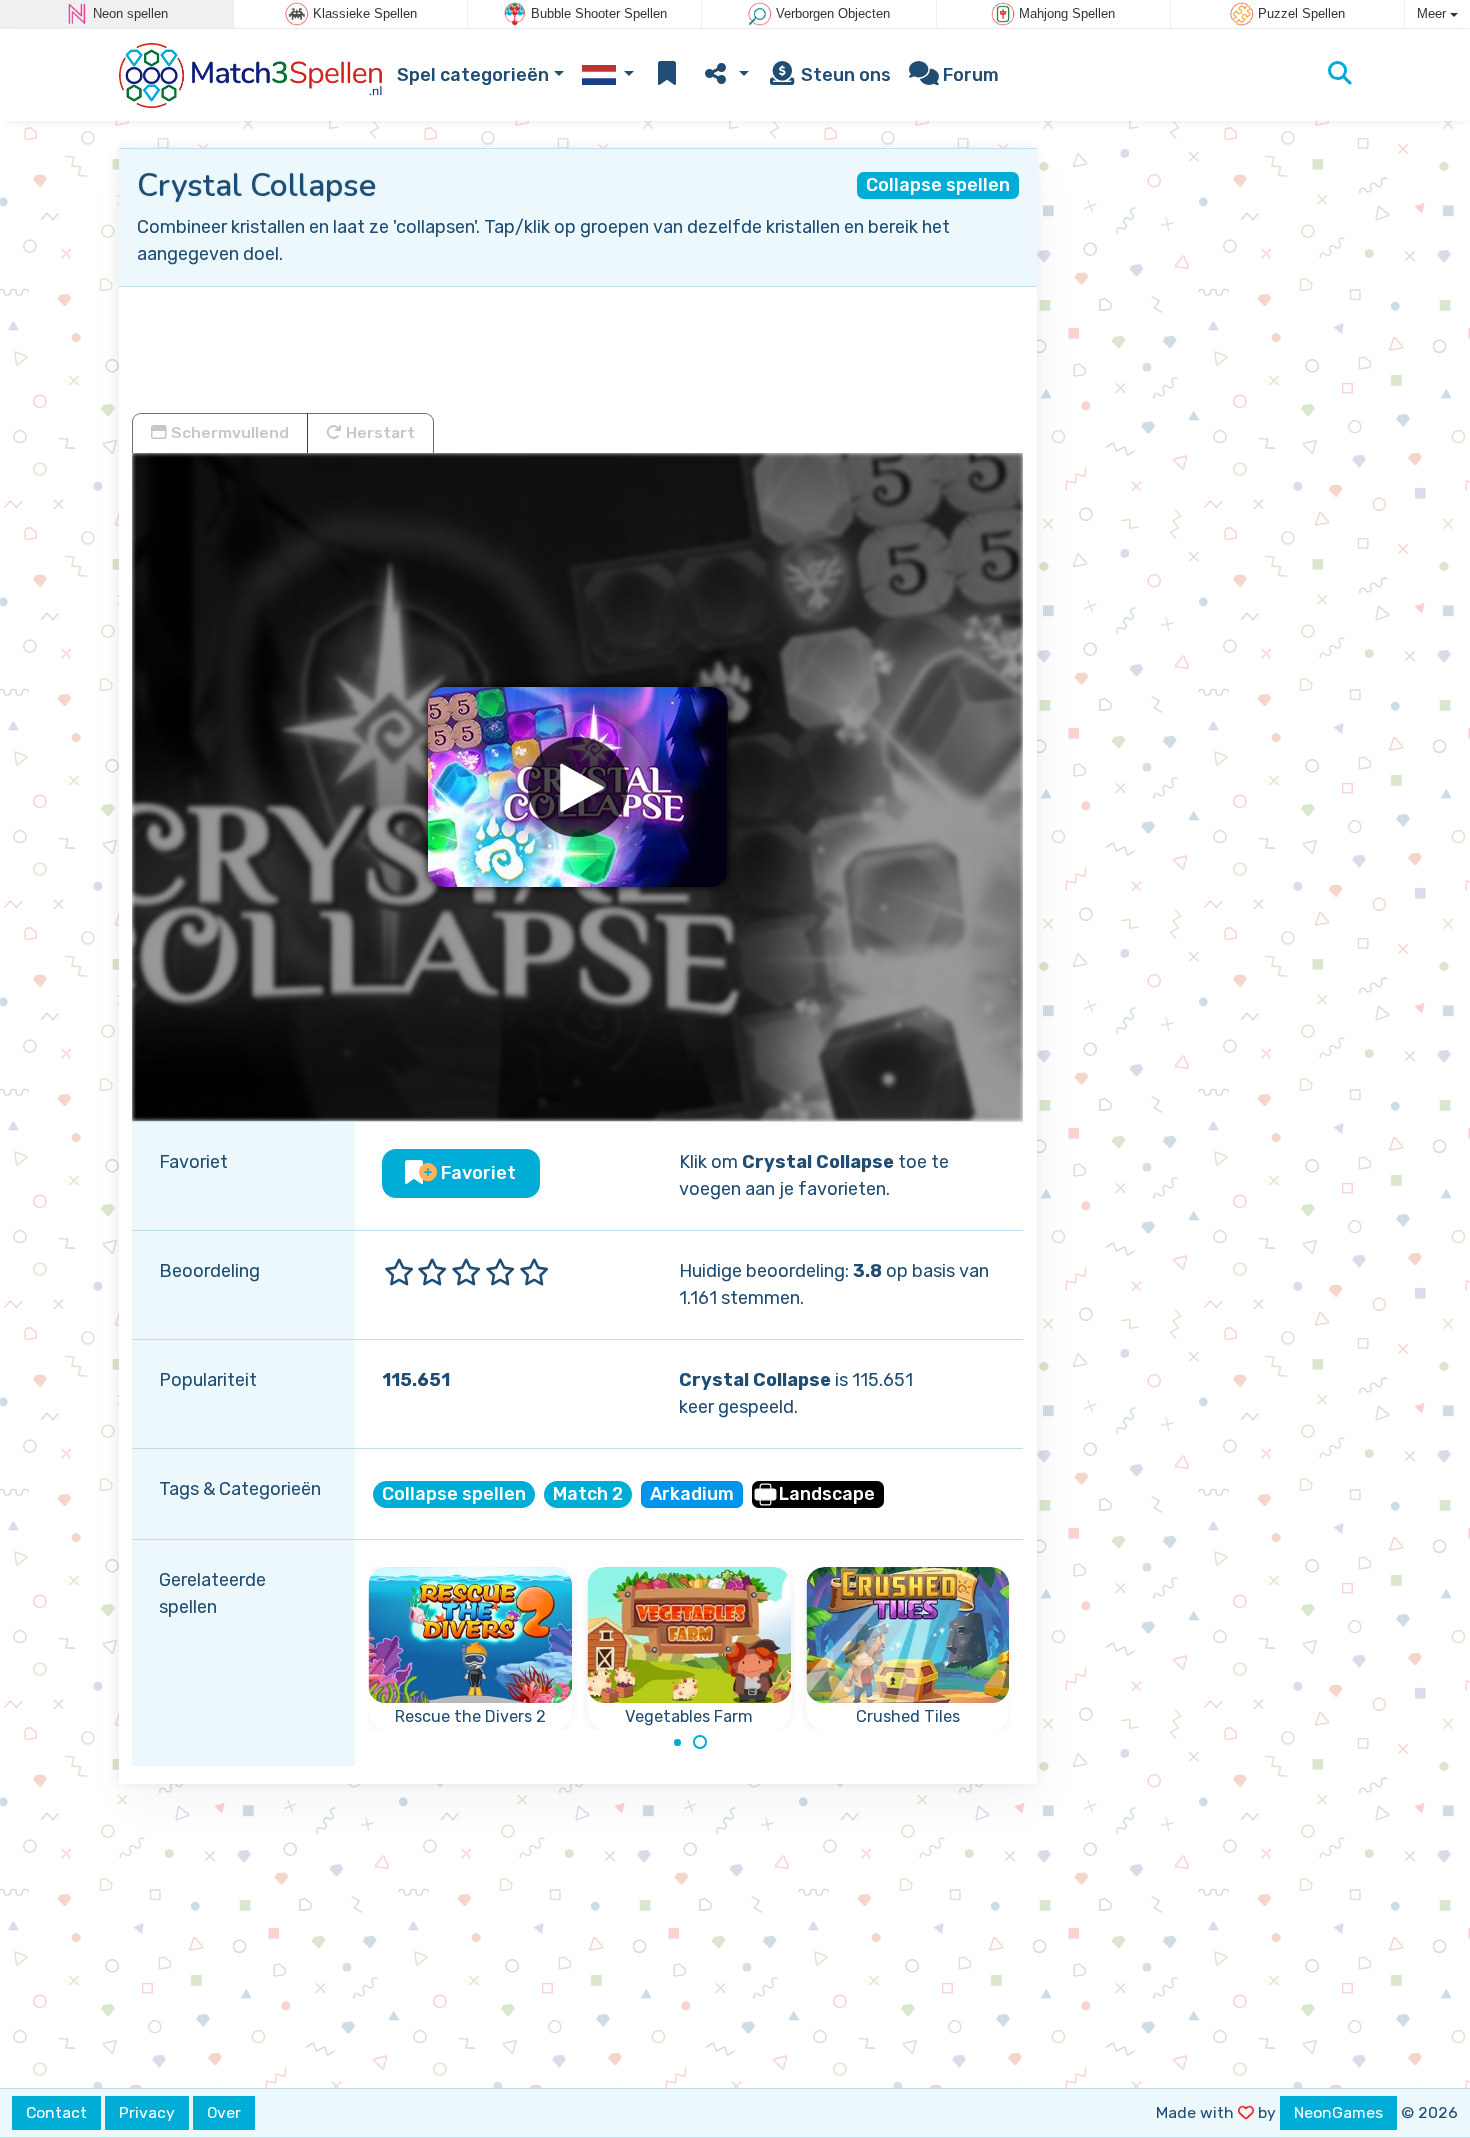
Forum (969, 75)
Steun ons (844, 75)
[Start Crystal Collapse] (578, 787)
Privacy (147, 2112)
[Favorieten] (667, 75)
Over (224, 2112)
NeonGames (1338, 2112)
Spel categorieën (473, 75)
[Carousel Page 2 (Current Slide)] (700, 1742)
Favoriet (476, 1173)
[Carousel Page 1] (678, 1742)
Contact (56, 2112)
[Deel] (724, 75)
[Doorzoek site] (1340, 75)
